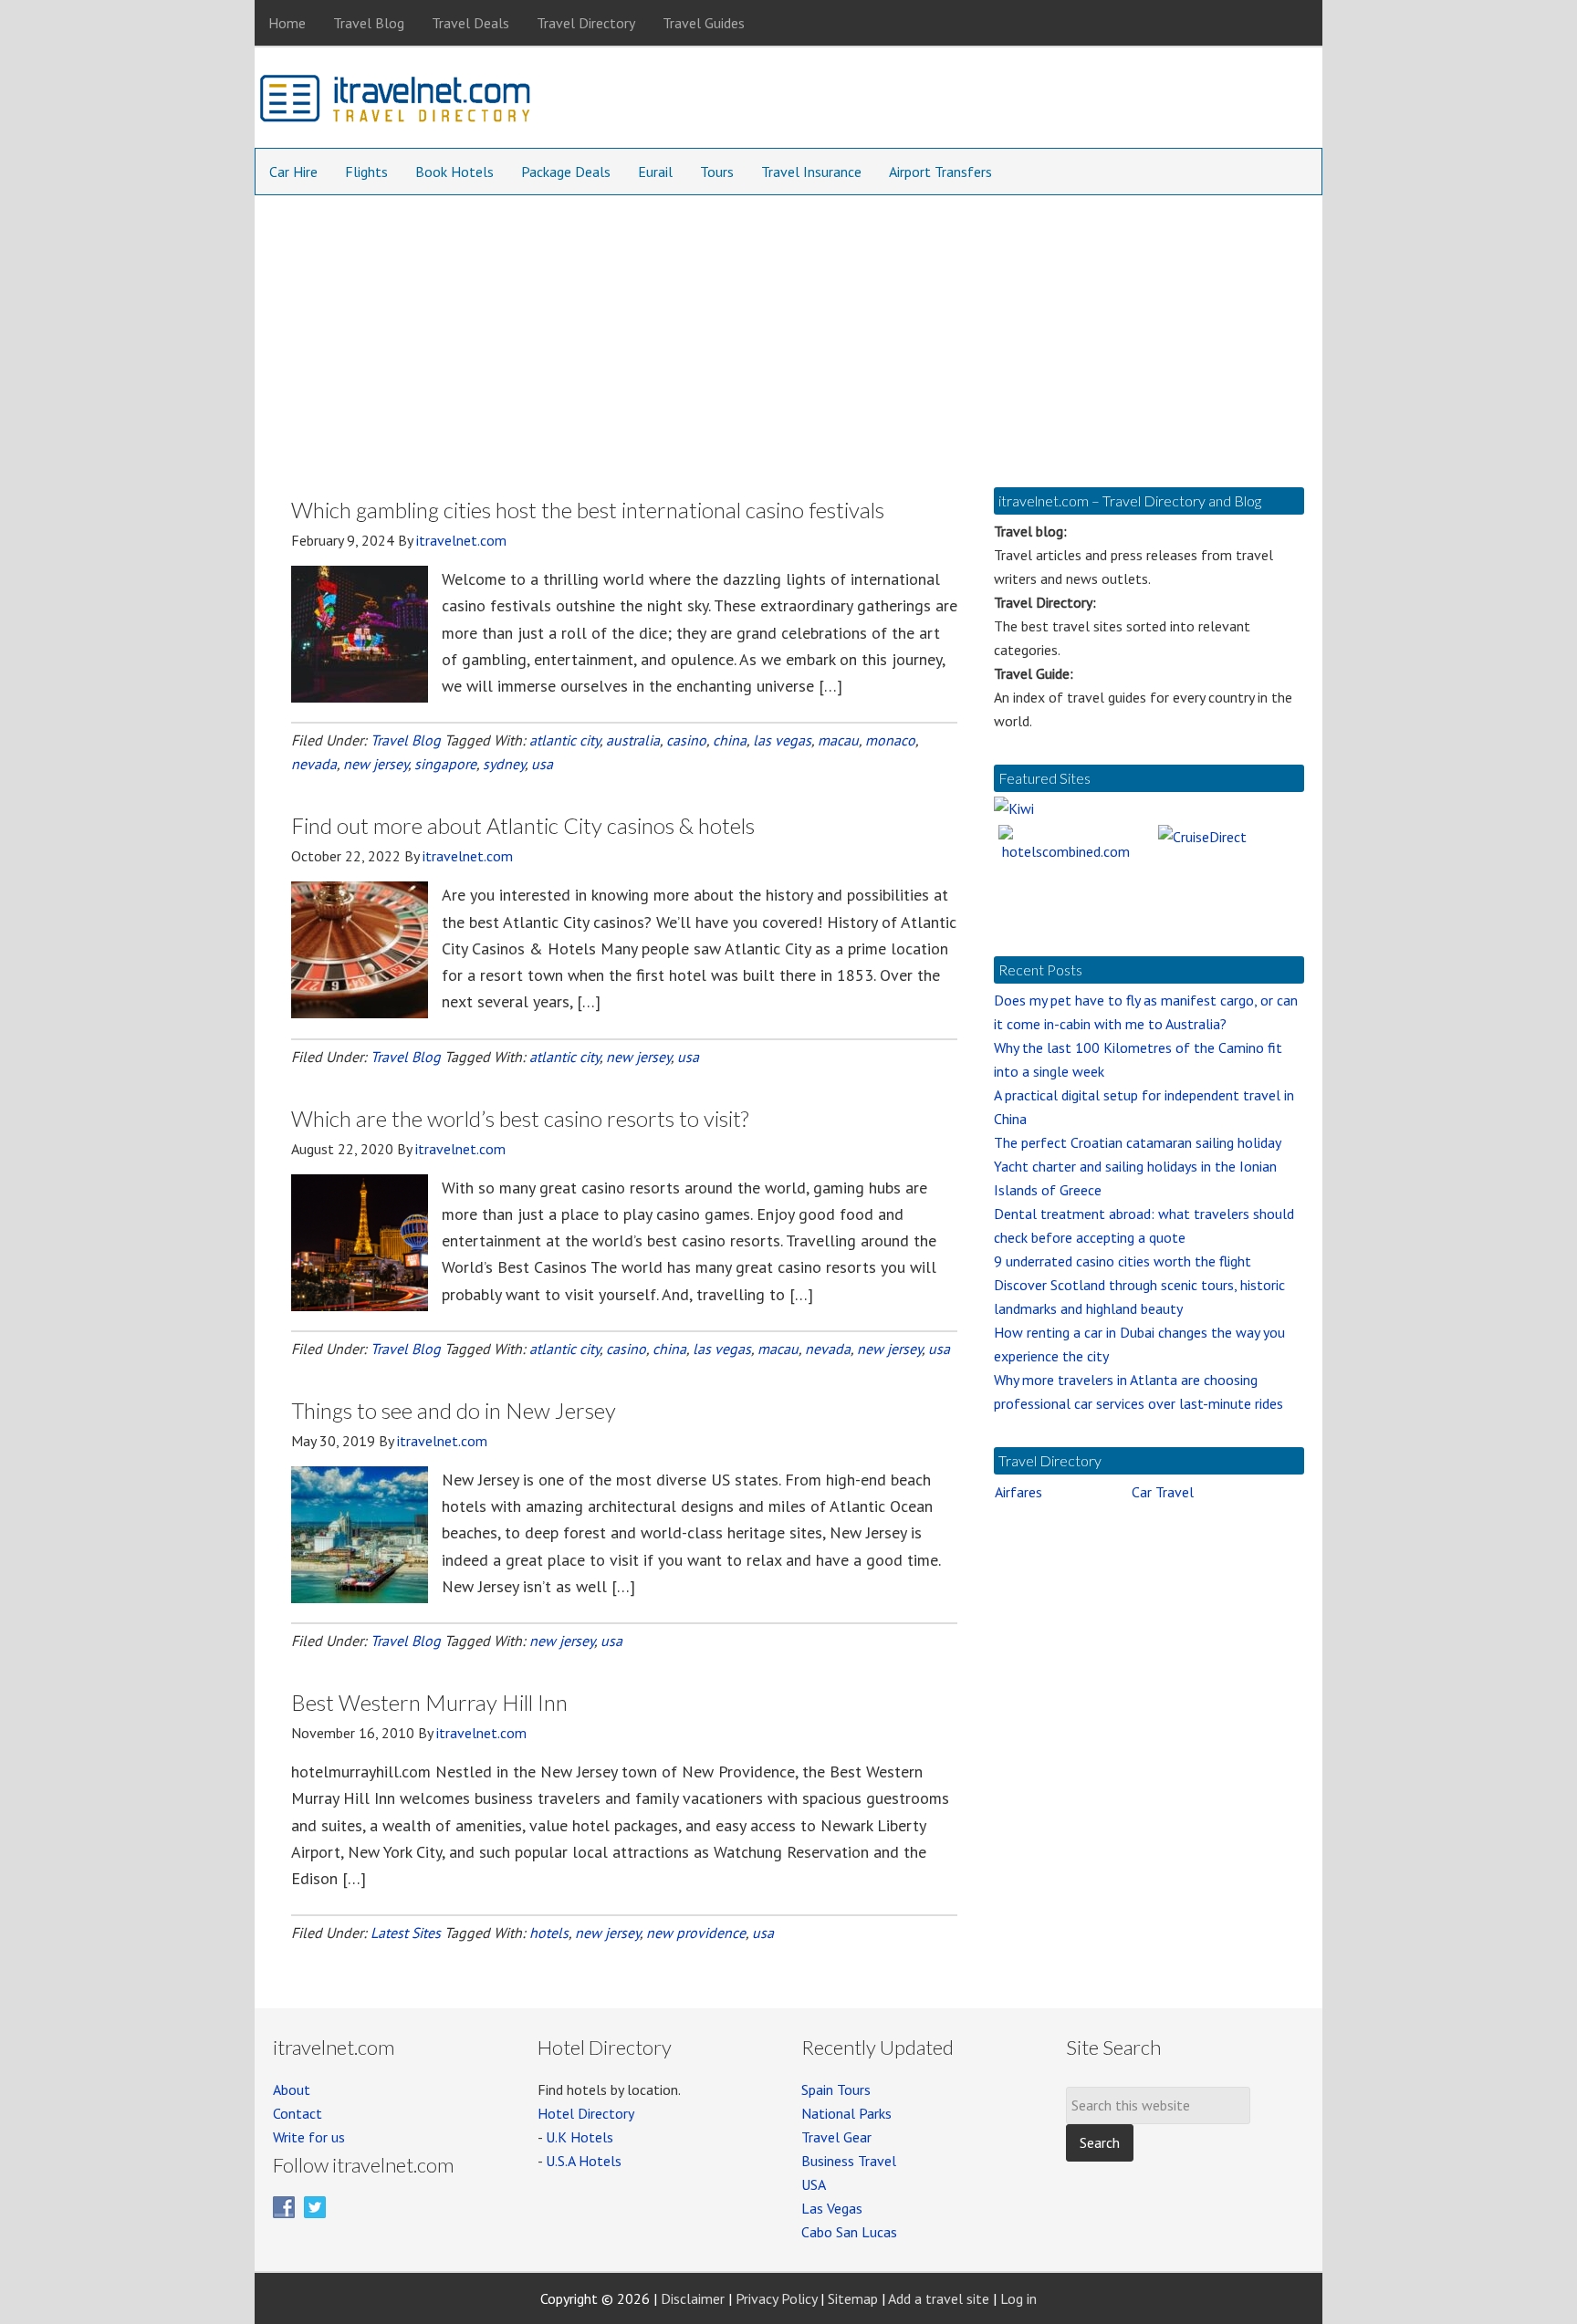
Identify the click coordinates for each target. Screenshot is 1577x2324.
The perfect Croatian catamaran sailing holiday (1138, 1142)
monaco (890, 740)
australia (633, 740)
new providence (696, 1933)
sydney (504, 764)
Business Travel (849, 2161)
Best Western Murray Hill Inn (429, 1702)
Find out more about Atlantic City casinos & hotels (523, 825)
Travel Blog (406, 740)
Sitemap (853, 2298)
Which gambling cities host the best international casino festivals (588, 510)
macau (838, 740)
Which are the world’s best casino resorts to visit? (520, 1118)
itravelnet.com (396, 102)
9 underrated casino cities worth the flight (1123, 1261)
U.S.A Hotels (584, 2161)
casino (686, 740)
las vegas (782, 740)
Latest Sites (406, 1933)
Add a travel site (939, 2298)
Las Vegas (832, 2208)
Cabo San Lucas (849, 2232)
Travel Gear (836, 2137)
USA (814, 2184)
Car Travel (1163, 1492)
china (730, 740)
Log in (1018, 2298)
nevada (314, 764)
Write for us (309, 2137)
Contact (298, 2113)
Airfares (1018, 1492)
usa (542, 764)
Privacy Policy (776, 2298)
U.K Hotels (580, 2137)
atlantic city (564, 740)
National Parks (846, 2113)
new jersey (376, 764)
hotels (549, 1933)
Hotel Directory (586, 2113)
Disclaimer (693, 2298)
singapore (445, 764)
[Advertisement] (788, 332)
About (292, 2090)
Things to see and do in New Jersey (454, 1410)
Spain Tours (836, 2090)
